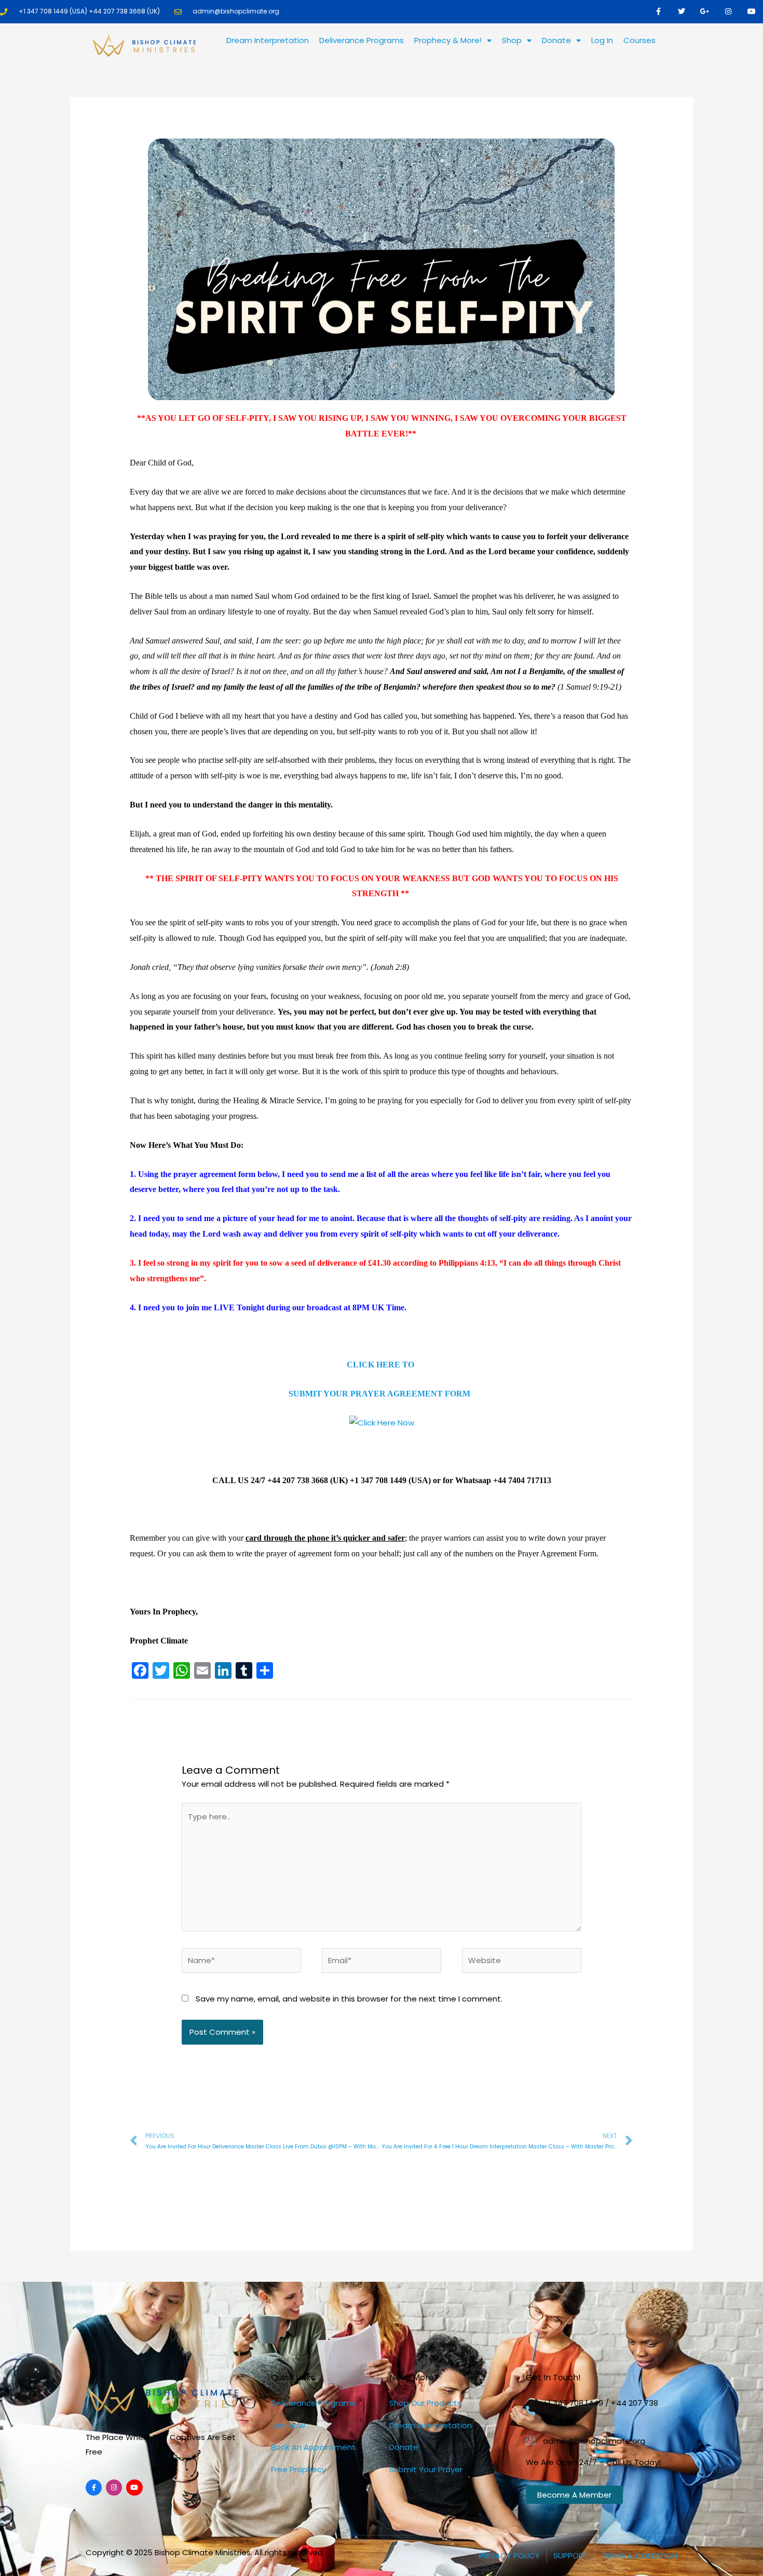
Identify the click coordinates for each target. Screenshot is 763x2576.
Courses (639, 40)
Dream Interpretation (268, 40)
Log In (602, 40)
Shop (512, 40)
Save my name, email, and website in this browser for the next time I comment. (349, 1999)
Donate (556, 40)
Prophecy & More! (448, 40)
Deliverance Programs (362, 40)
